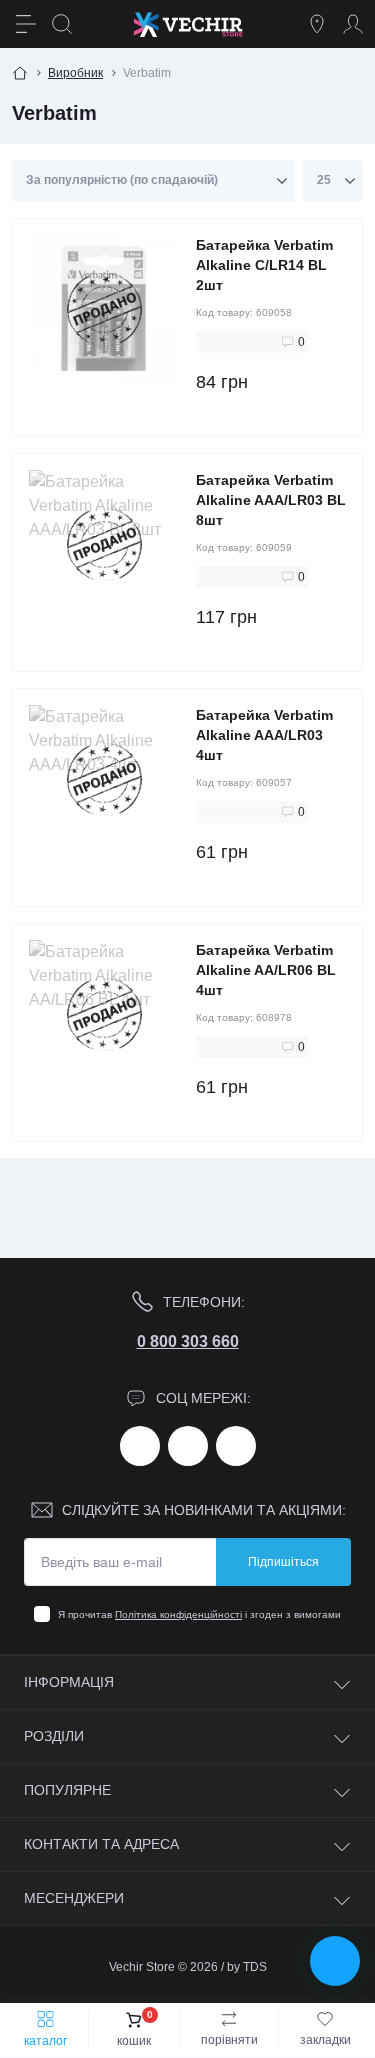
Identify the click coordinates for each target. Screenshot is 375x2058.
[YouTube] (236, 1446)
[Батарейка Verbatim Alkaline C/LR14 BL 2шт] (104, 310)
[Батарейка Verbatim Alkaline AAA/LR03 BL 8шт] (104, 545)
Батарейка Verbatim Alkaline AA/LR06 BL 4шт (266, 970)
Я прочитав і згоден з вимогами (199, 1614)
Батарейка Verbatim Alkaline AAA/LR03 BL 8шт (271, 500)
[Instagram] (188, 1446)
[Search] (62, 24)
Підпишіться (283, 1562)
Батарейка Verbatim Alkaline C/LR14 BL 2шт (264, 265)
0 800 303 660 (188, 1341)
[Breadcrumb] (20, 73)
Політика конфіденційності (178, 1614)
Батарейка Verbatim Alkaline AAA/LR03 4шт (264, 735)
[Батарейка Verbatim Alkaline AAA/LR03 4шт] (104, 780)
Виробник (75, 73)
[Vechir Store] (188, 23)
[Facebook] (140, 1446)
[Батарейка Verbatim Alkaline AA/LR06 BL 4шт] (104, 1015)
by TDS (247, 1967)
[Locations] (317, 24)
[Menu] (26, 24)
